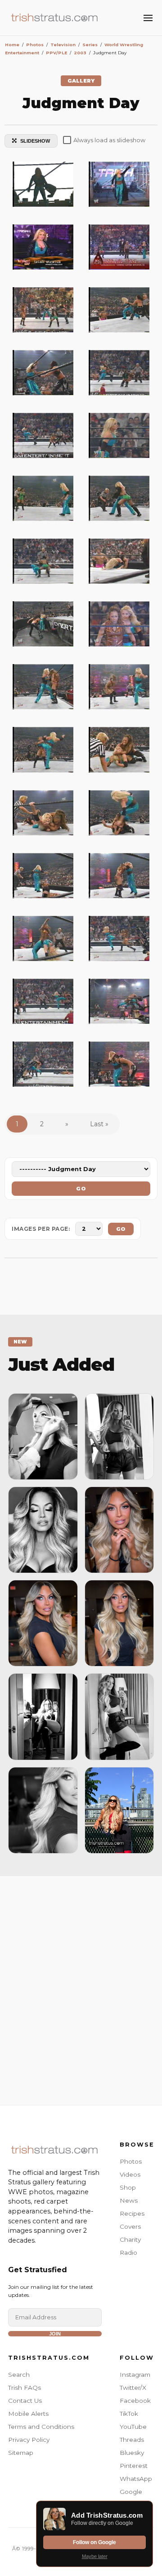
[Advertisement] (81, 1988)
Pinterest (134, 2466)
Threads (132, 2440)
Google (131, 2492)
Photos (131, 2161)
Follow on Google (94, 2542)
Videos (130, 2174)
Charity (130, 2239)
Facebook (135, 2401)
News (129, 2200)
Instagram (135, 2375)
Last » (99, 1124)
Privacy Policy (29, 2440)
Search (19, 2375)
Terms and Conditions (41, 2427)
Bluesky (132, 2453)
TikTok (129, 2414)
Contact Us (25, 2401)
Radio (128, 2252)
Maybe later (95, 2556)
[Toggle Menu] (148, 18)
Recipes (132, 2213)
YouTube (133, 2427)
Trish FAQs (25, 2388)
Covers (130, 2226)
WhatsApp (136, 2479)
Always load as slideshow (109, 140)
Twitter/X (133, 2388)
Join (55, 2334)
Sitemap (21, 2453)
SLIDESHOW (35, 141)
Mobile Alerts (28, 2414)
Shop (128, 2187)
